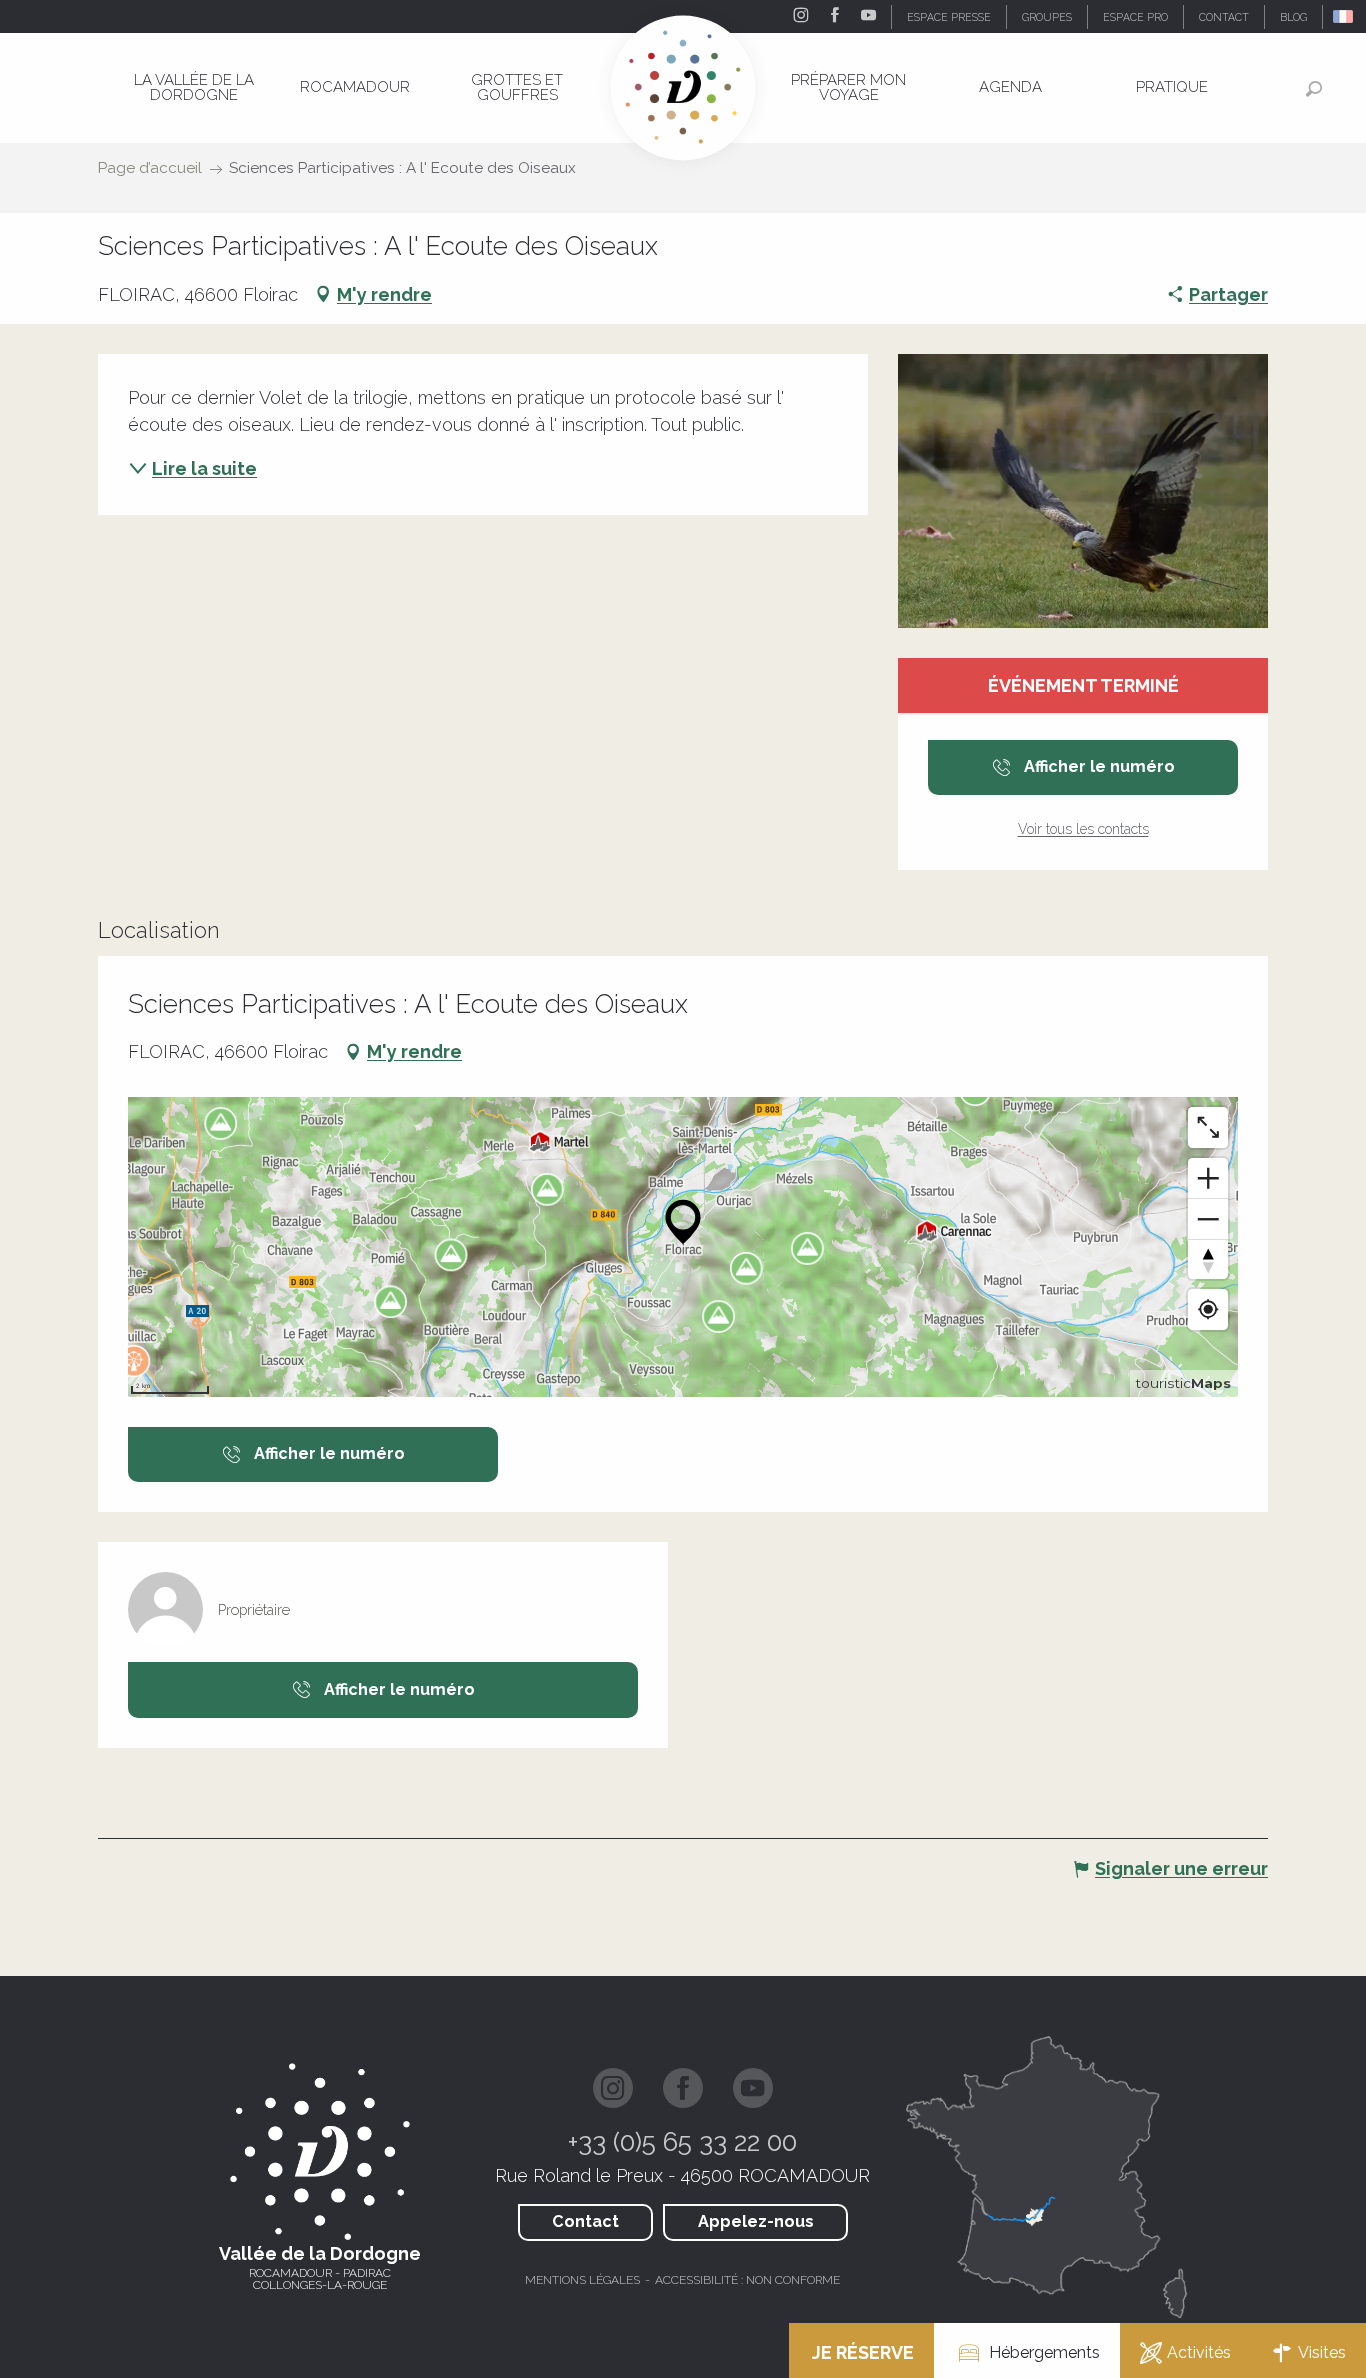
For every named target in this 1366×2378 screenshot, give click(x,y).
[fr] (1344, 16)
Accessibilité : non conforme (747, 2280)
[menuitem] (194, 87)
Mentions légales (582, 2280)
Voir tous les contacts (1083, 829)
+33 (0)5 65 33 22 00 (682, 2142)
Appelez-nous (756, 2221)
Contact (585, 2221)
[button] (1344, 16)
